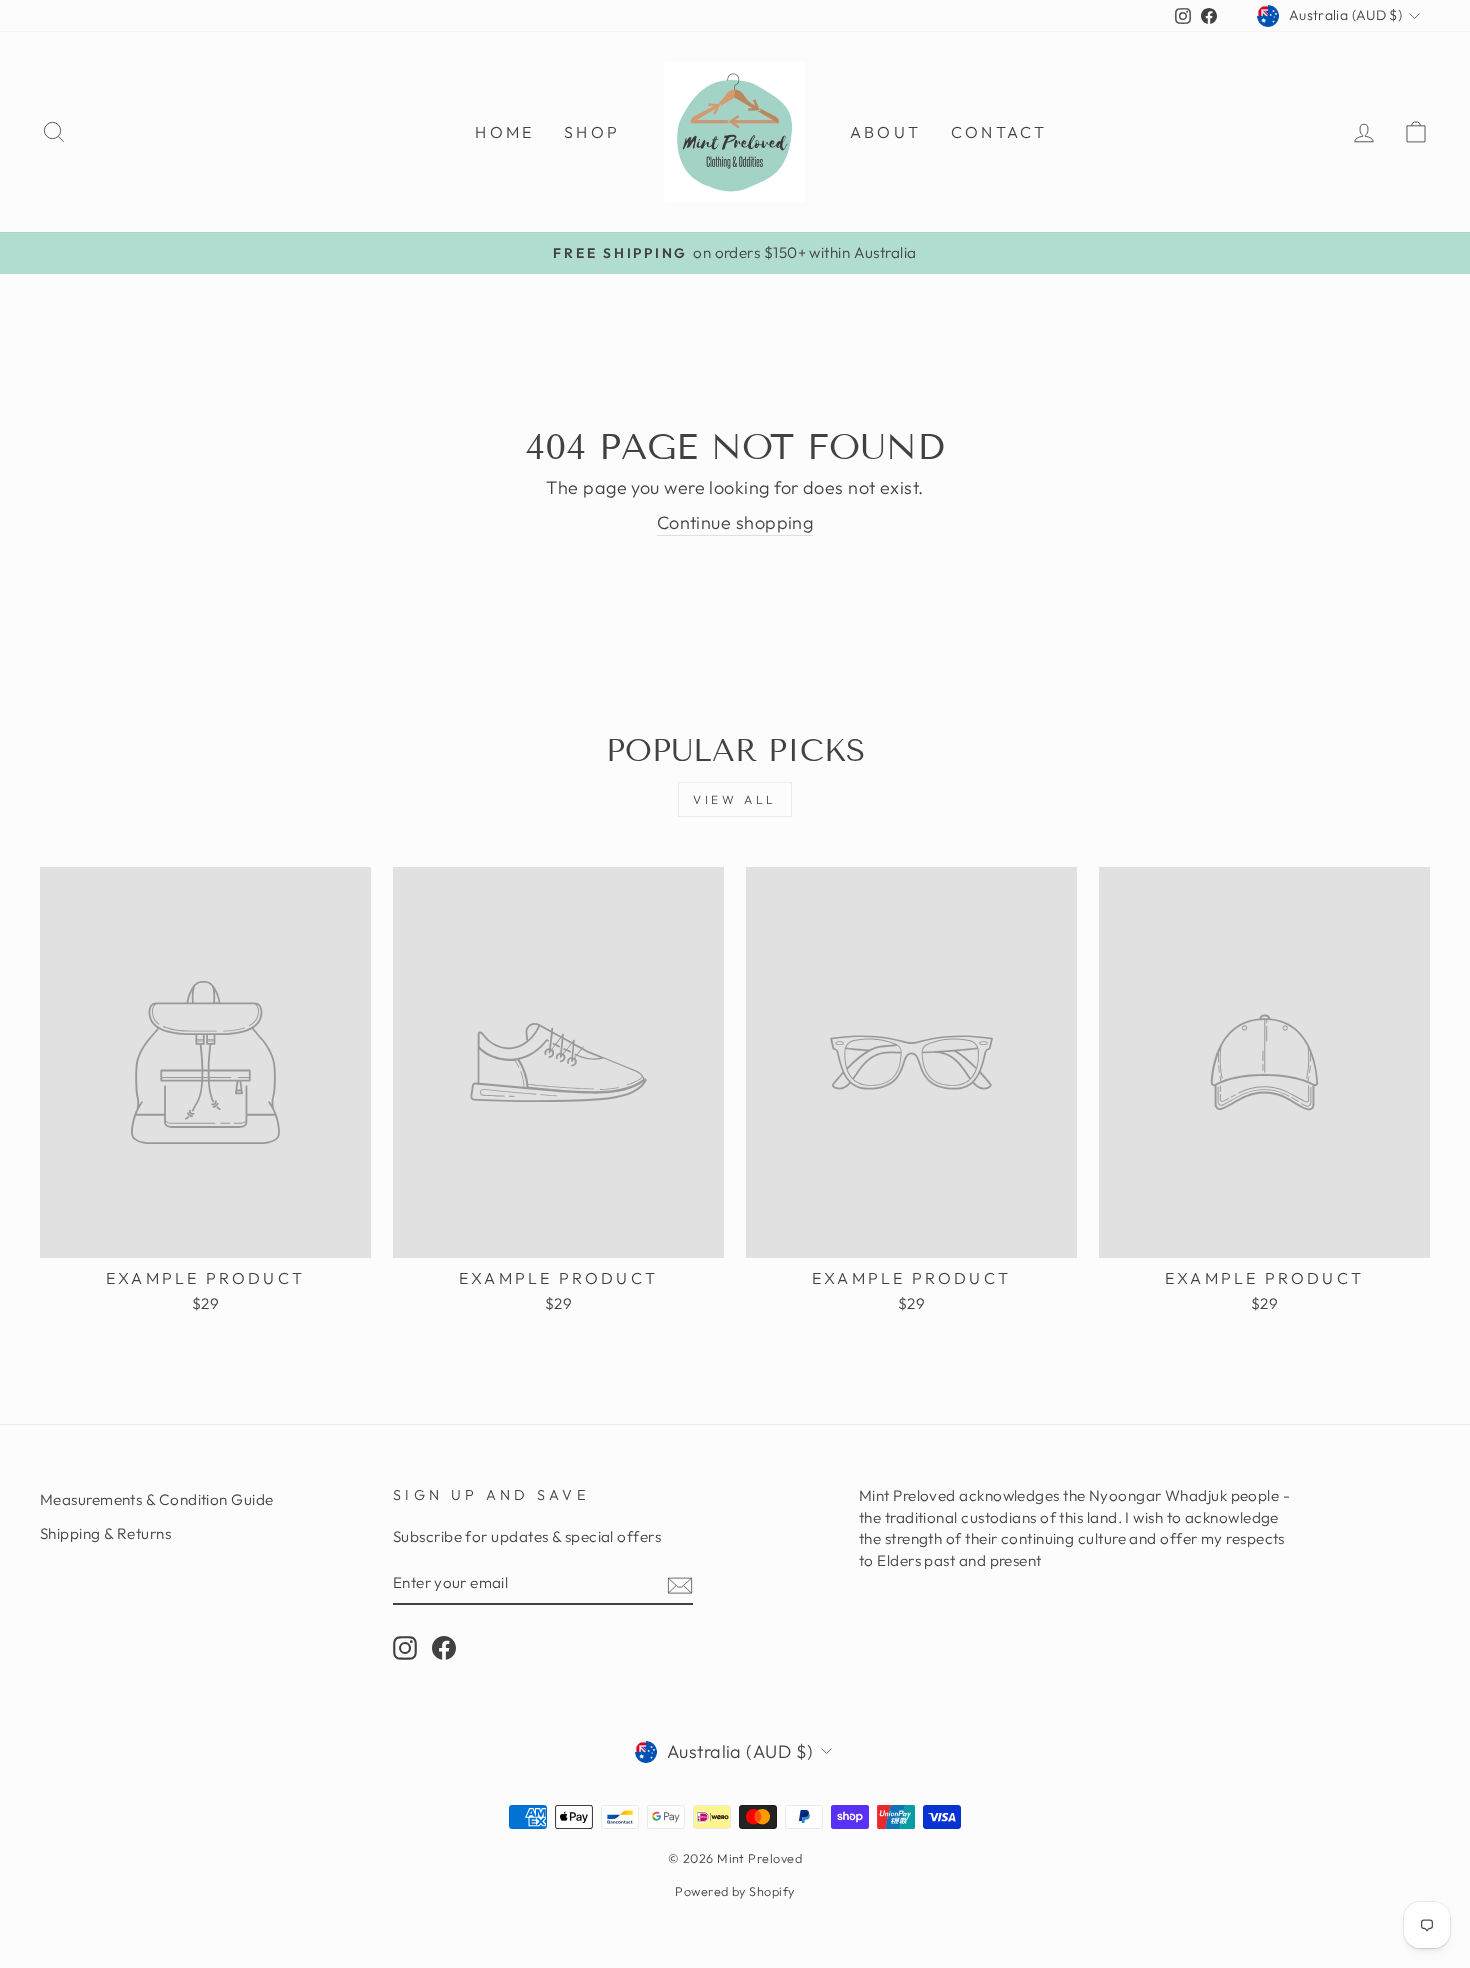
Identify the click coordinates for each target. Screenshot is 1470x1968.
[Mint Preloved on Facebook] (444, 1647)
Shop (592, 132)
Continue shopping (735, 522)
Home (504, 132)
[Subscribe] (680, 1583)
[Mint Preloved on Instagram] (405, 1647)
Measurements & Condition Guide (157, 1499)
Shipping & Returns (105, 1533)
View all (735, 799)
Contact (999, 132)
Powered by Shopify (734, 1891)
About (885, 132)
